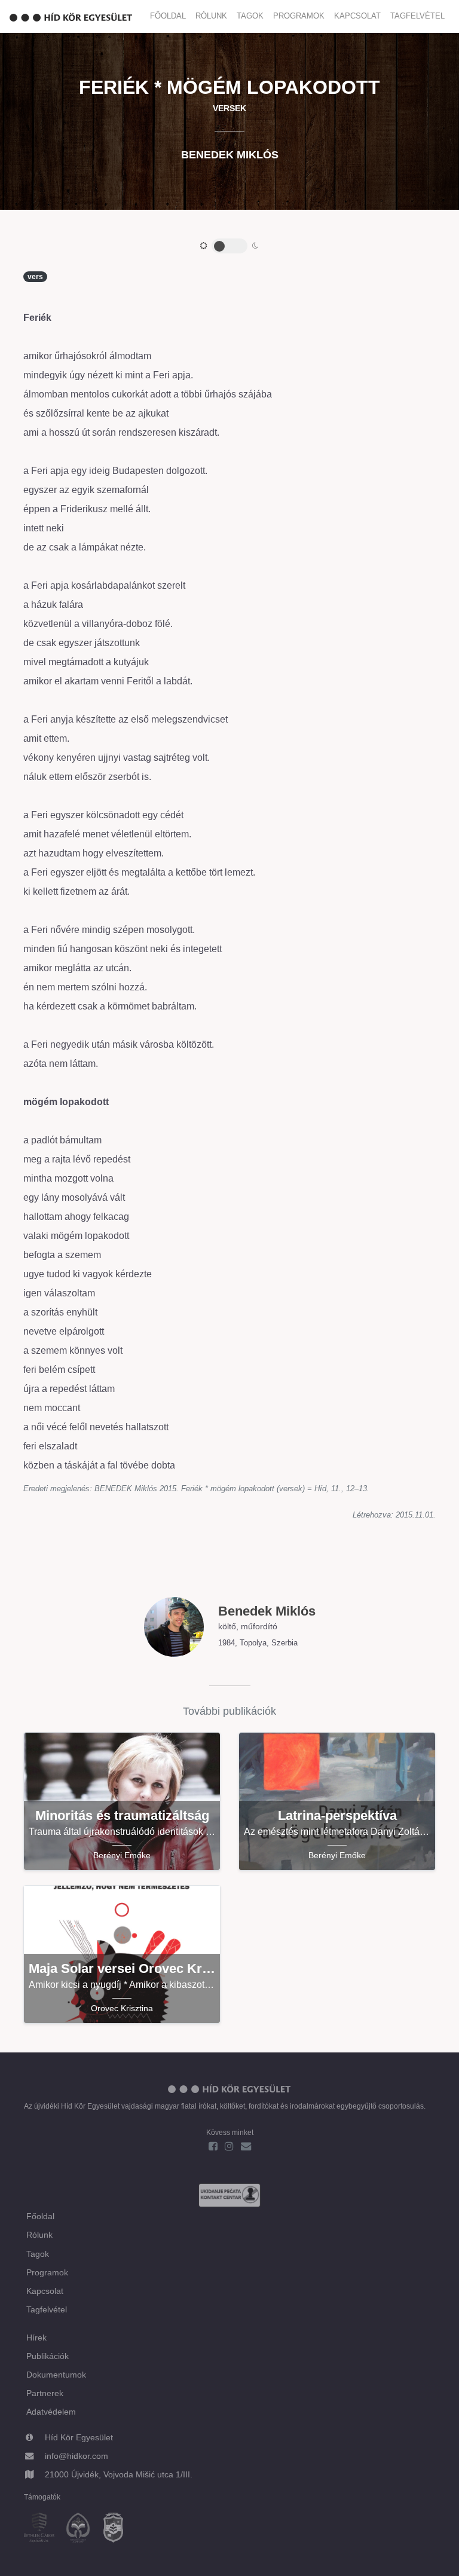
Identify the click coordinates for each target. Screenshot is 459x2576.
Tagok (250, 16)
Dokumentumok (56, 2375)
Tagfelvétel (417, 16)
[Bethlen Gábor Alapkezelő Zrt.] (44, 2529)
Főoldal (168, 16)
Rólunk (211, 16)
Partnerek (45, 2393)
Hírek (36, 2338)
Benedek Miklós (230, 155)
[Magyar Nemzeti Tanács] (118, 2529)
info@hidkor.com (76, 2456)
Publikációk (48, 2356)
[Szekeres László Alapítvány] (83, 2529)
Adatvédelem (51, 2412)
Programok (299, 16)
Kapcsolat (357, 16)
